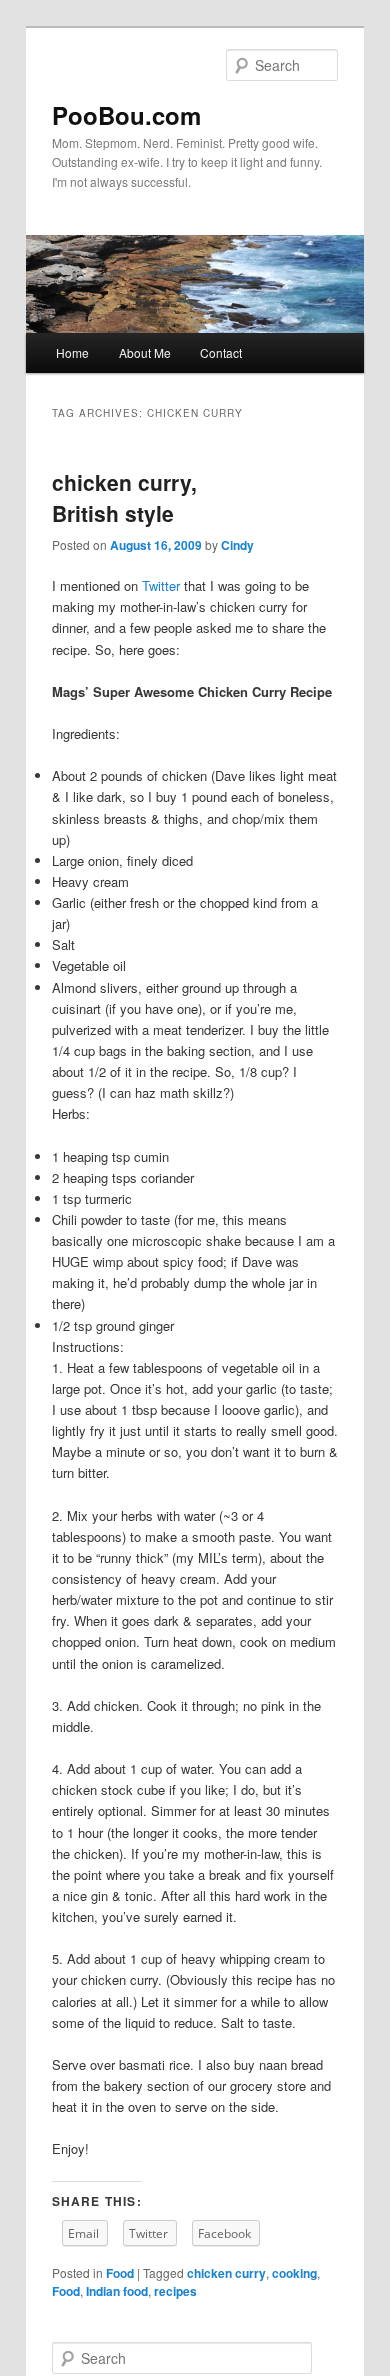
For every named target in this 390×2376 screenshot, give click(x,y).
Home (72, 352)
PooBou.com (126, 115)
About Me (145, 352)
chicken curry (226, 2273)
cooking (294, 2273)
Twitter (161, 585)
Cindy (237, 545)
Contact (221, 352)
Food (120, 2273)
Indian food (117, 2291)
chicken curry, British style (124, 498)
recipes (175, 2291)
